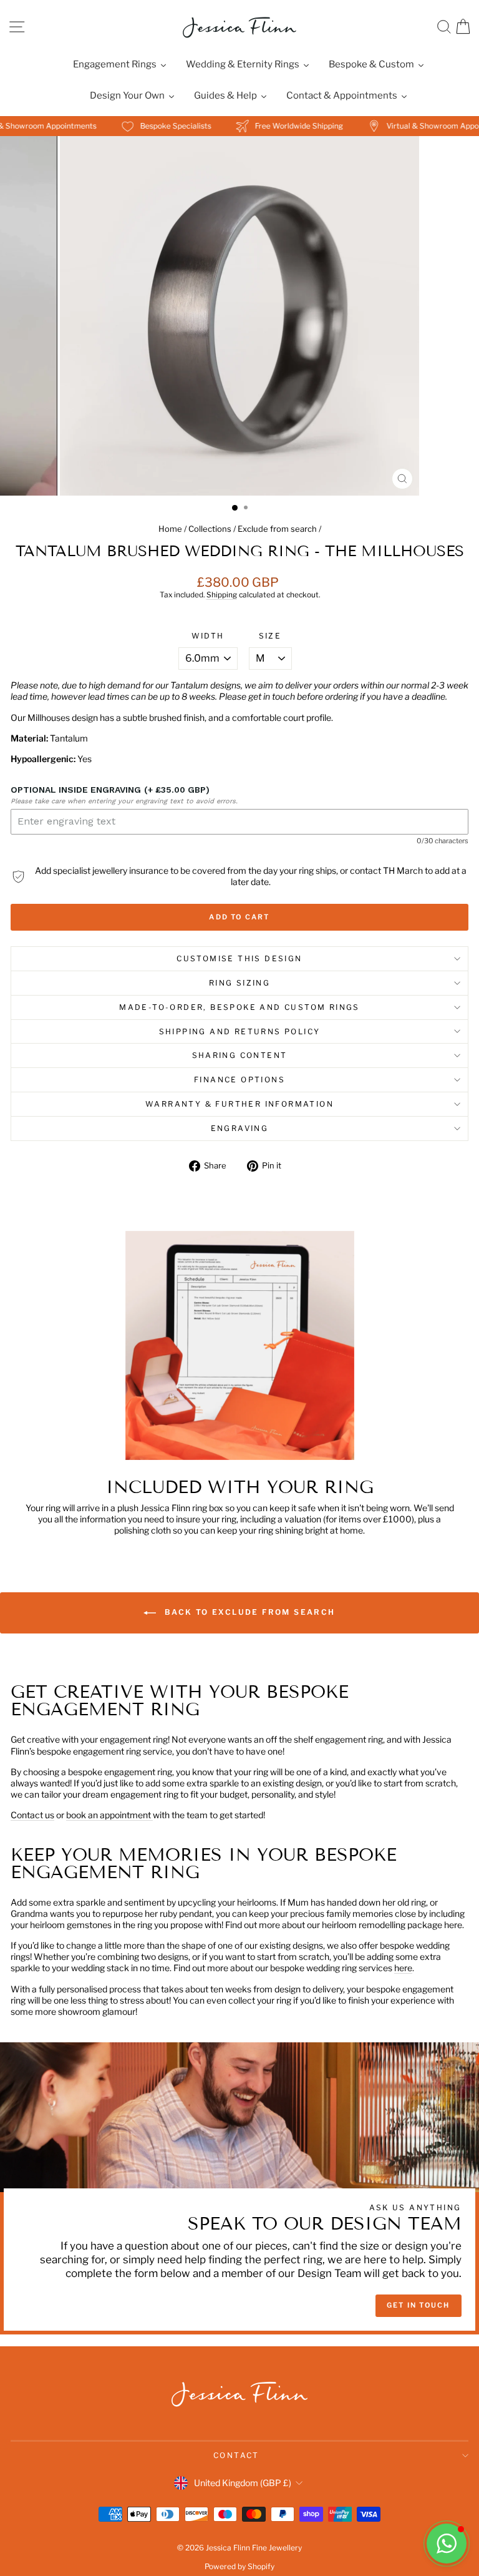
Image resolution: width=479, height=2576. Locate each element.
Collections (210, 529)
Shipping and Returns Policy (240, 1031)
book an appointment (109, 1815)
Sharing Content (240, 1055)
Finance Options (239, 1080)
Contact (236, 2455)
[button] (447, 2544)
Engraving (240, 1128)
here (403, 1968)
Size (270, 636)
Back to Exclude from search (248, 1613)
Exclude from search (277, 529)
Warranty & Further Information (239, 1104)
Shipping (222, 595)
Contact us (32, 1815)
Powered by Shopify (239, 2566)
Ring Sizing (239, 983)
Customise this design (239, 958)
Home (170, 529)
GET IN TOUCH (418, 2305)
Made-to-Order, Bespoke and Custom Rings (239, 1007)
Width (208, 636)
